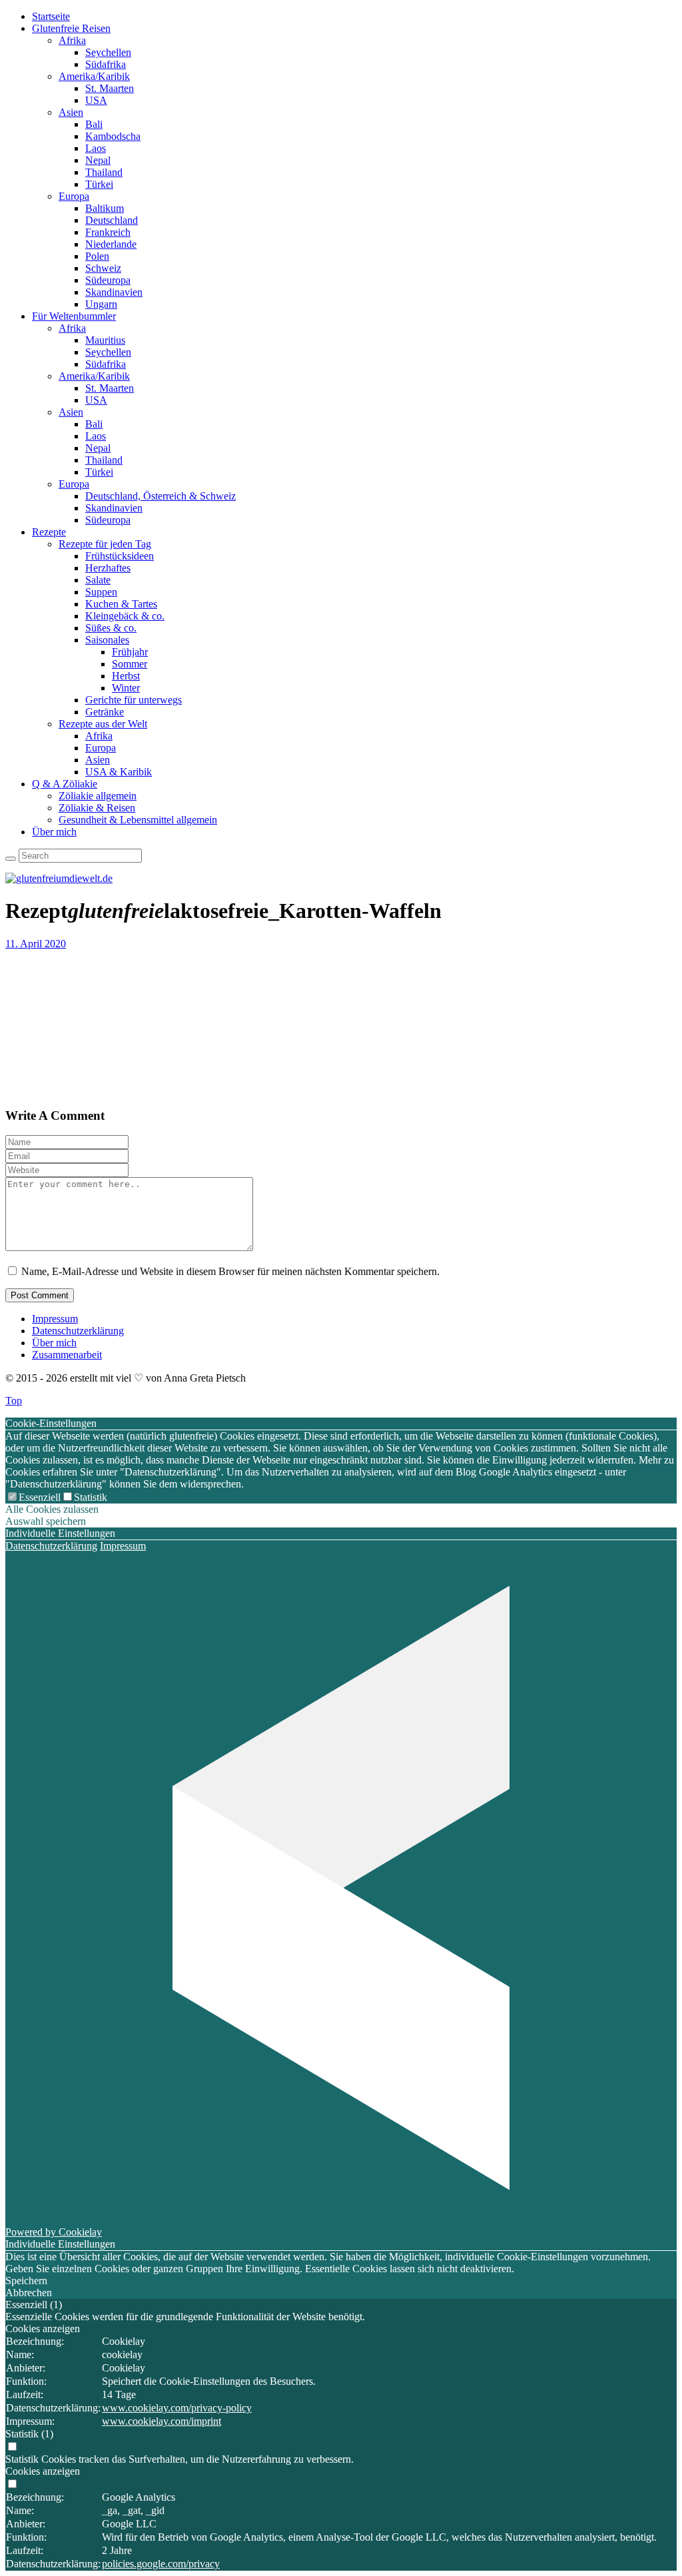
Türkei (99, 184)
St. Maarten (110, 88)
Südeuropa (108, 280)
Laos (96, 148)
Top (14, 1401)
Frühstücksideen (120, 556)
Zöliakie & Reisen (97, 808)
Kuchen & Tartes (121, 604)
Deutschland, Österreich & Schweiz (161, 496)
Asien (71, 112)
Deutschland (112, 220)
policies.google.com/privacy (161, 2564)
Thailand (104, 172)
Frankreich (108, 232)
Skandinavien (114, 292)
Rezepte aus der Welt (103, 724)
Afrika (72, 40)
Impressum (55, 1319)
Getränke (105, 712)
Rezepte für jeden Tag (105, 544)
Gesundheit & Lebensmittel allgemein (138, 820)
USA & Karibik (119, 772)
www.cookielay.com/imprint (162, 2421)
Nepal (98, 160)
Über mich (54, 832)
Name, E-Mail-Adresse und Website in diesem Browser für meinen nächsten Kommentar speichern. (230, 1271)
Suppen (101, 592)
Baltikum (105, 208)
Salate (98, 580)
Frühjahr (130, 652)
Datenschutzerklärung (78, 1331)
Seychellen (108, 52)
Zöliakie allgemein (98, 796)
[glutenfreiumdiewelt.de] (59, 878)
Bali (94, 124)
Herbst (126, 676)
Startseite (51, 16)
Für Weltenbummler (74, 316)
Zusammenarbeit (67, 1355)
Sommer (130, 664)
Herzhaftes (108, 568)
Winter (126, 688)
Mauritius (105, 340)
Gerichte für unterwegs (134, 700)
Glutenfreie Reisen (71, 28)
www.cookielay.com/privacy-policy (177, 2408)
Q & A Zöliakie (65, 784)
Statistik (91, 1497)
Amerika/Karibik (94, 76)
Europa (74, 196)
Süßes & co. (111, 628)
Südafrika (106, 64)
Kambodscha (113, 136)
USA (96, 100)
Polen (97, 256)
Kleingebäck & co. (125, 616)
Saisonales (107, 640)
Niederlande (111, 244)
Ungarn (101, 304)
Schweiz (103, 268)
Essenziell (40, 1497)
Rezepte (49, 532)
